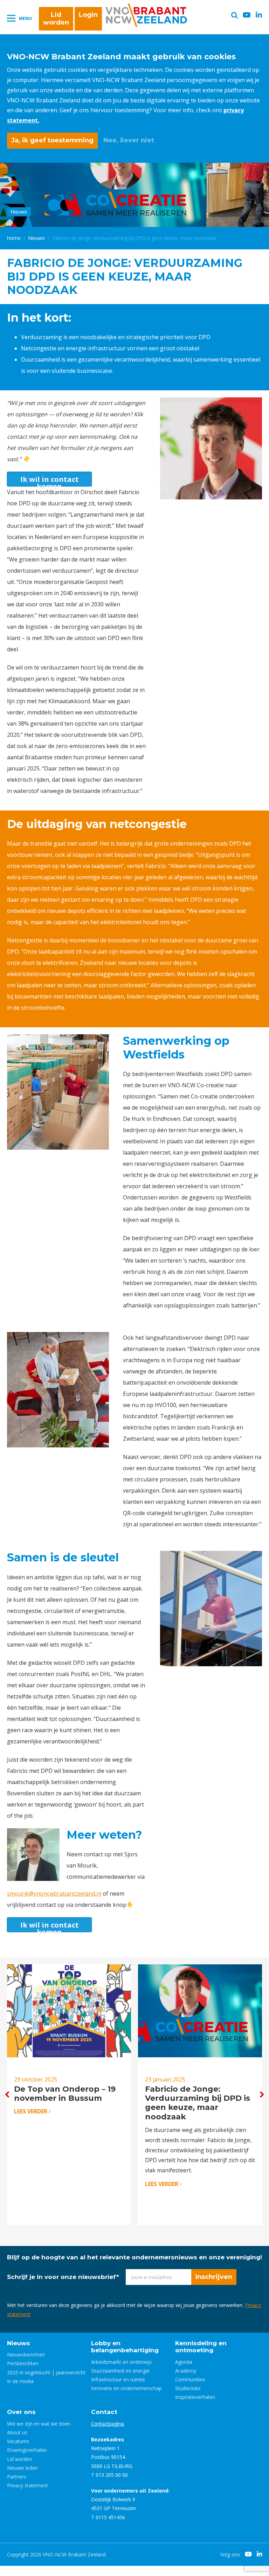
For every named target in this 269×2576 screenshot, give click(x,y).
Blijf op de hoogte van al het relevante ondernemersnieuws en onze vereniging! (134, 2257)
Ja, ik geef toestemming (52, 140)
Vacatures (18, 2441)
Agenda (184, 2362)
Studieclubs (188, 2388)
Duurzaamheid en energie (120, 2371)
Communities (190, 2379)
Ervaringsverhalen (27, 2450)
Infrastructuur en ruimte (118, 2379)
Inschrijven (214, 2277)
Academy (186, 2371)
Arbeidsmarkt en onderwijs (121, 2362)
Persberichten (23, 2363)
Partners (17, 2477)
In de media (20, 2381)
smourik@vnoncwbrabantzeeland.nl (54, 1894)
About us (17, 2432)
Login (88, 15)
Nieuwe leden (22, 2468)
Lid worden (56, 19)
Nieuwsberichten (26, 2355)
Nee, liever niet (129, 140)
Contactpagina (108, 2424)
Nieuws (37, 238)
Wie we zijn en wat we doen (39, 2424)
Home (14, 238)
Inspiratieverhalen (195, 2397)
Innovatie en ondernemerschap (126, 2388)
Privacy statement (27, 2485)
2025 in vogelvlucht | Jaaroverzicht (46, 2372)
